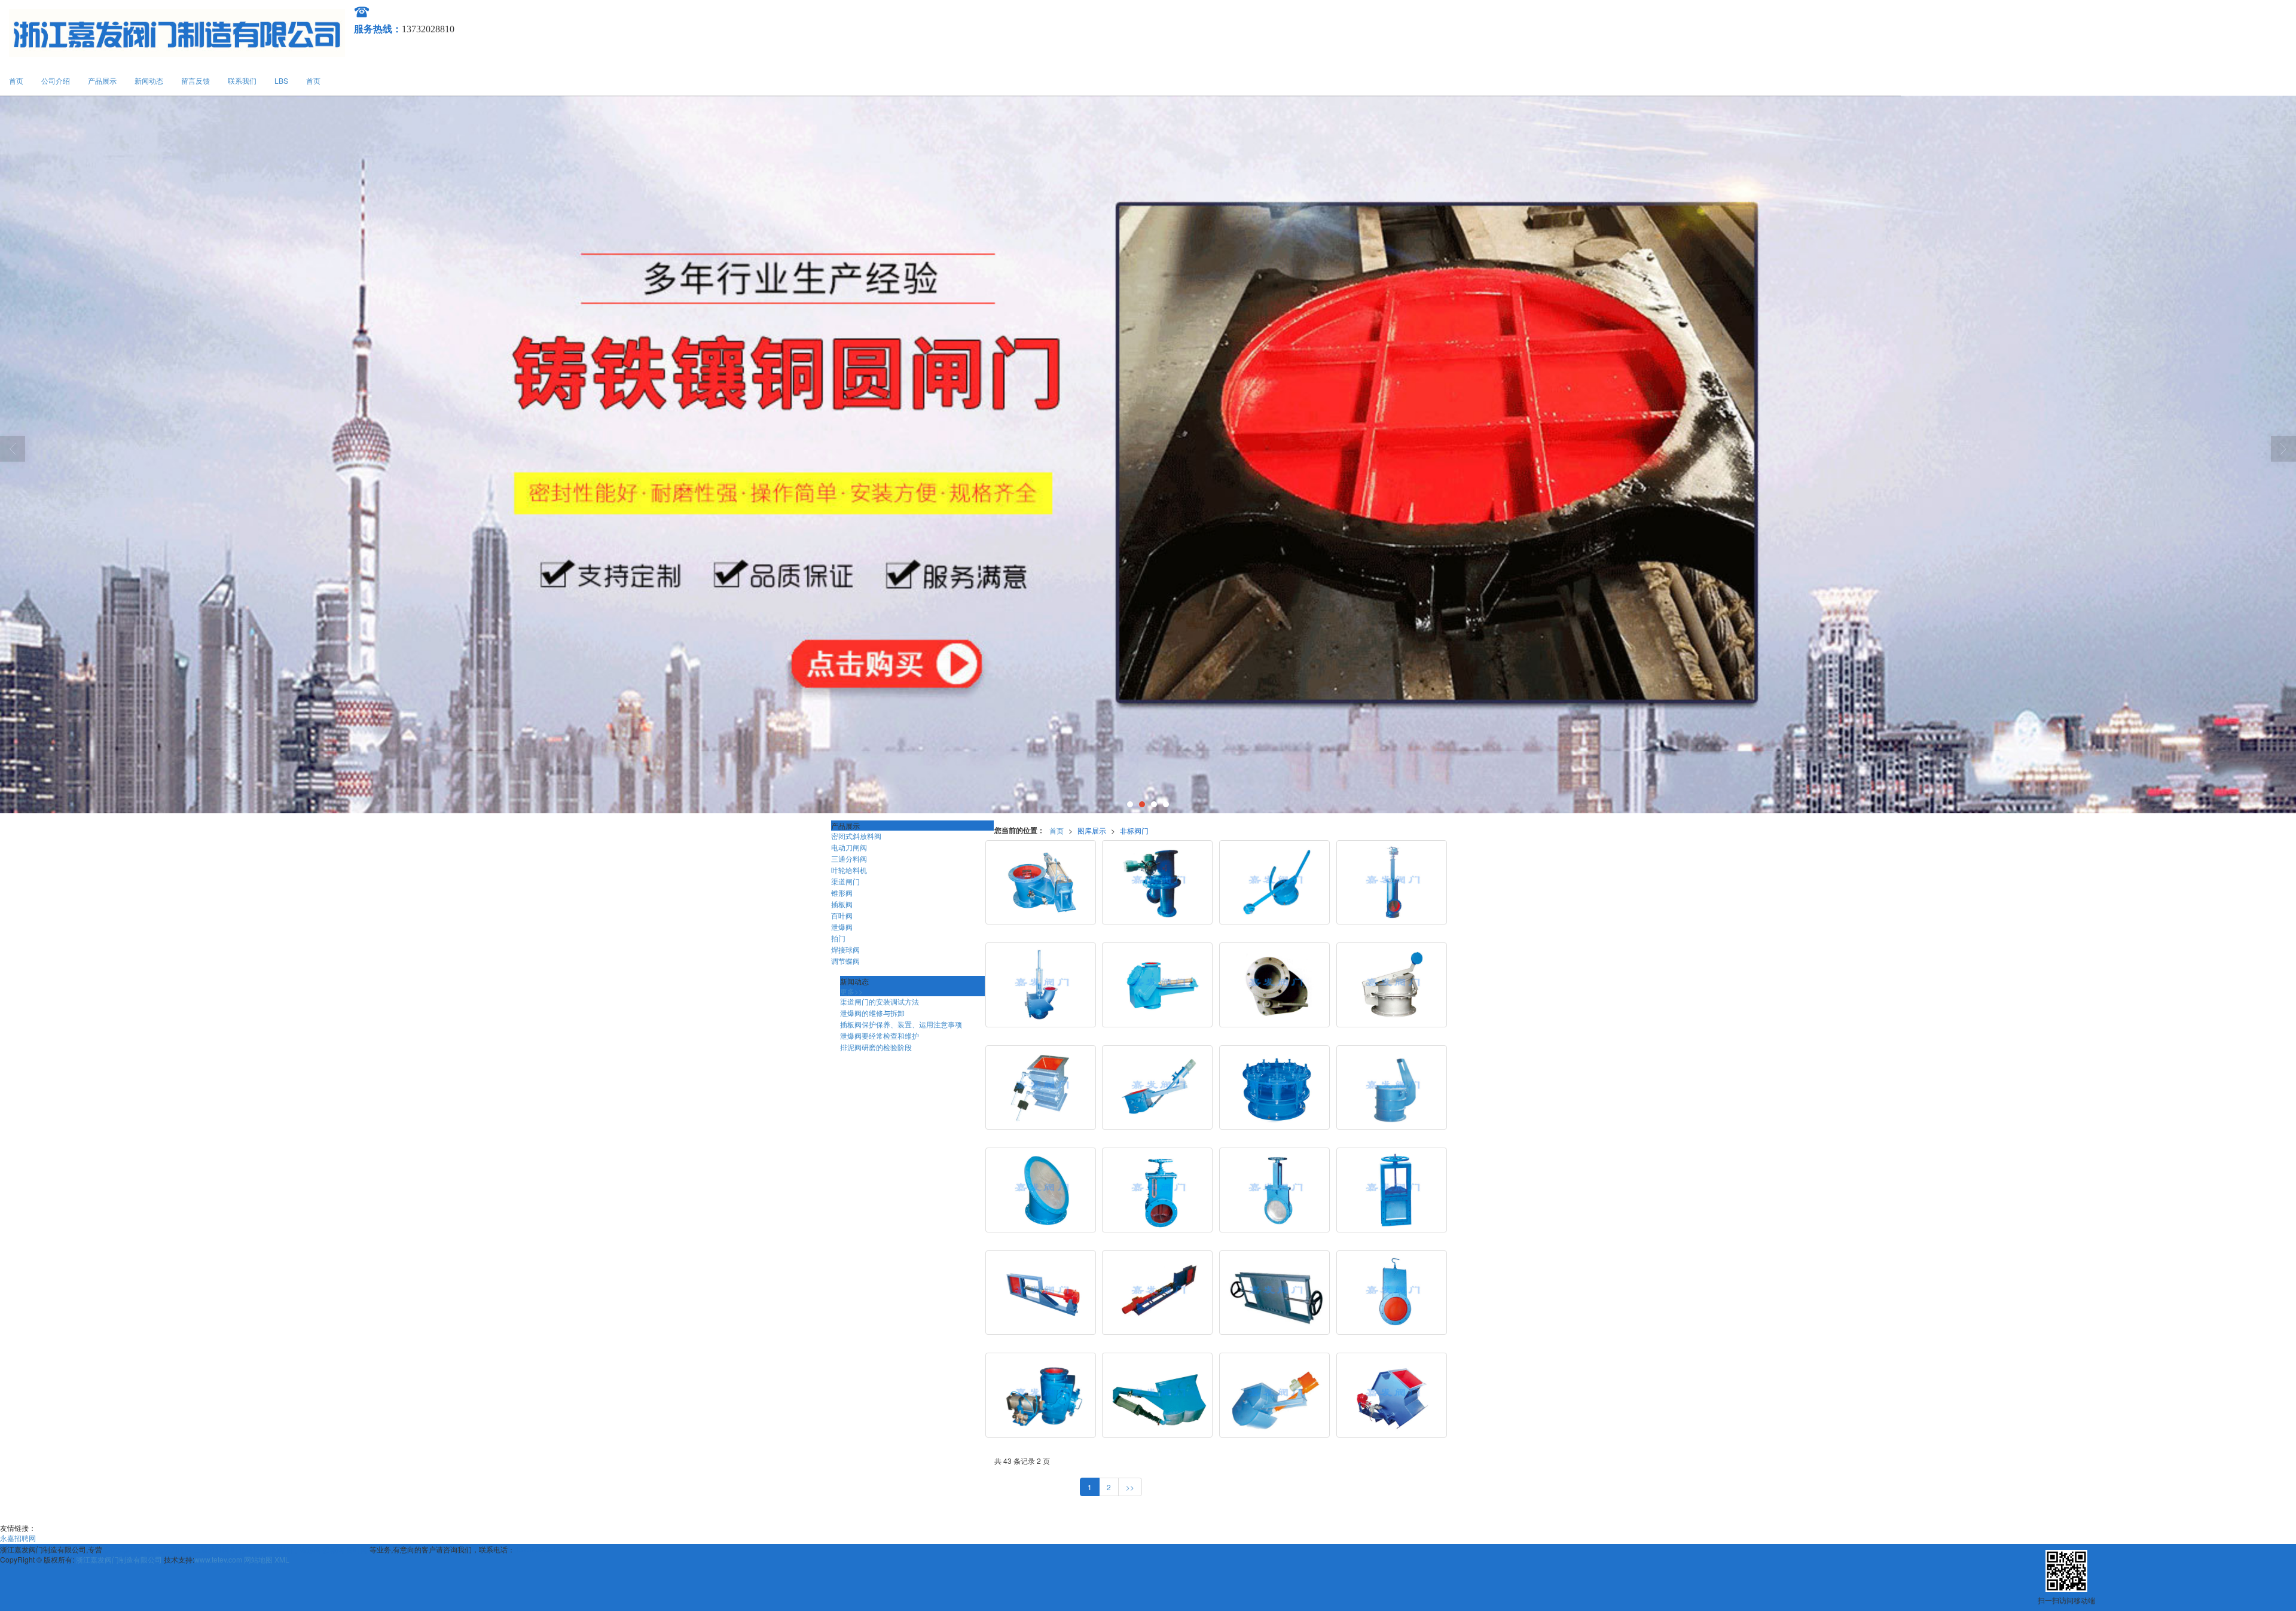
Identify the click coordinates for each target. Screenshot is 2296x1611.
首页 (16, 80)
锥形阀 (842, 893)
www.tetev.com (218, 1559)
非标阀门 (1134, 830)
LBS (281, 80)
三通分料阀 (849, 858)
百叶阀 (842, 915)
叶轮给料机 (849, 870)
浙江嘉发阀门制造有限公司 (119, 1559)
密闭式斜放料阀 (856, 836)
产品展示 (102, 80)
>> (1130, 1487)
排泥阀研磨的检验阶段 (876, 1047)
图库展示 (1092, 830)
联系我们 (242, 80)
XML (282, 1559)
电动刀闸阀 (849, 847)
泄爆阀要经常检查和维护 (880, 1035)
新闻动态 (149, 80)
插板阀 (842, 904)
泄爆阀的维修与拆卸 (872, 1013)
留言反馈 (196, 80)
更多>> (851, 991)
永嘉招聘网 (18, 1538)
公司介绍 (56, 80)
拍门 (838, 938)
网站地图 (258, 1559)
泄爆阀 (842, 927)
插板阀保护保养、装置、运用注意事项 (901, 1024)
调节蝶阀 (845, 961)
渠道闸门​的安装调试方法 (880, 1001)
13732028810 (538, 1549)
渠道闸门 (845, 881)
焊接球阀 (845, 949)
